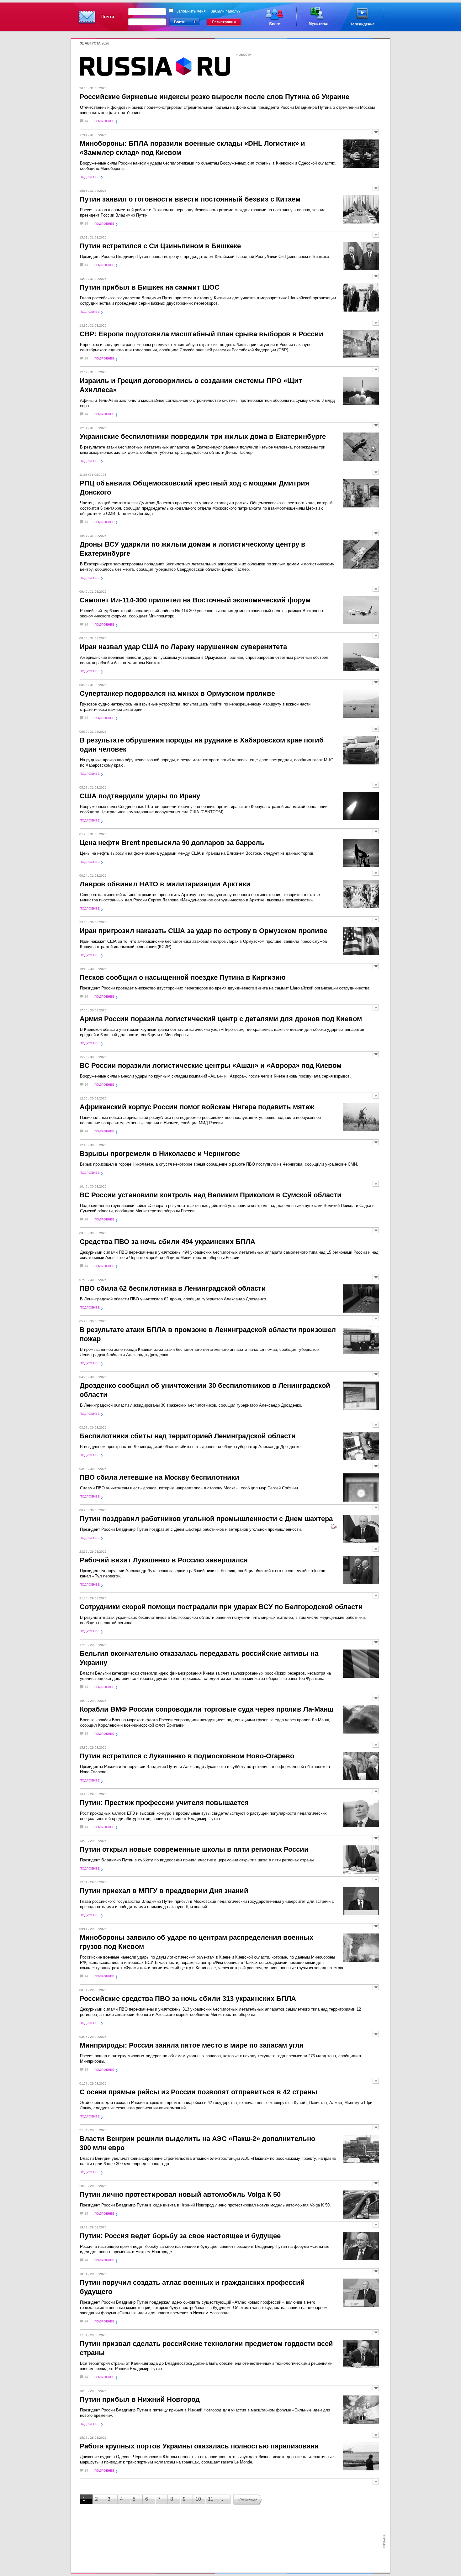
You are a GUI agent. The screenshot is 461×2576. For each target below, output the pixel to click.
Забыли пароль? (226, 11)
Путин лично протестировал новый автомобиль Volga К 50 (180, 2194)
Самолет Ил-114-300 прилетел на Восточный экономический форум (195, 600)
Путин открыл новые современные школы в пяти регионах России (194, 1849)
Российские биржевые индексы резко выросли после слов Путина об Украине (215, 97)
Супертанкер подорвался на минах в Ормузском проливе (177, 693)
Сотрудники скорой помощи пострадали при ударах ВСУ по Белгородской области (221, 1607)
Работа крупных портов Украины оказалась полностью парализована (199, 2446)
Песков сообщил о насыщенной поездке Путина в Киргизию (183, 977)
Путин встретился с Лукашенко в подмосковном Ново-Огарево (187, 1756)
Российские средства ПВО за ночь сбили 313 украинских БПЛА (188, 1999)
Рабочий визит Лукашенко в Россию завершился (164, 1560)
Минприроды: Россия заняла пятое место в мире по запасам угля (192, 2045)
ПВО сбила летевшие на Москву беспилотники (159, 1477)
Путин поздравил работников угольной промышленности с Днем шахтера (206, 1519)
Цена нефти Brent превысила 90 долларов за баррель (172, 843)
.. (222, 2499)
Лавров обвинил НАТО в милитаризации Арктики (165, 884)
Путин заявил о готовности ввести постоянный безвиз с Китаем (190, 199)
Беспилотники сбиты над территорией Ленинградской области (188, 1436)
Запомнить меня (191, 11)
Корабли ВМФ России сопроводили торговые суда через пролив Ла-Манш (207, 1709)
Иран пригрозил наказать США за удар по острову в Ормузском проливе (204, 931)
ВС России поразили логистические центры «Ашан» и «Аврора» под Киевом (211, 1065)
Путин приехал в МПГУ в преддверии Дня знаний (164, 1891)
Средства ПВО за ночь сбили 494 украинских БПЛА (167, 1242)
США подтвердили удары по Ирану (140, 796)
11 (211, 2499)
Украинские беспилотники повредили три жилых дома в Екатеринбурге (203, 436)
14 (86, 121)
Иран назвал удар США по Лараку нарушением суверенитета (183, 647)
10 (198, 2499)
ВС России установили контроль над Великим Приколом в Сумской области (211, 1195)
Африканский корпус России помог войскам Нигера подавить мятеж (197, 1107)
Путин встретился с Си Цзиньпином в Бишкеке (160, 246)
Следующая (248, 2499)
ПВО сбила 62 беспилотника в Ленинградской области (173, 1288)
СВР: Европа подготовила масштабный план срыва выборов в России (201, 334)
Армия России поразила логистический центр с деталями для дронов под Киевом (221, 1019)
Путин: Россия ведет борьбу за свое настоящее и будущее (180, 2236)
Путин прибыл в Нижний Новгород (140, 2399)
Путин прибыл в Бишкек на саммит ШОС (150, 287)
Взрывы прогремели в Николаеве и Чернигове (160, 1154)
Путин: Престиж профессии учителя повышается (164, 1803)
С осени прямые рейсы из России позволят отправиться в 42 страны (199, 2092)
